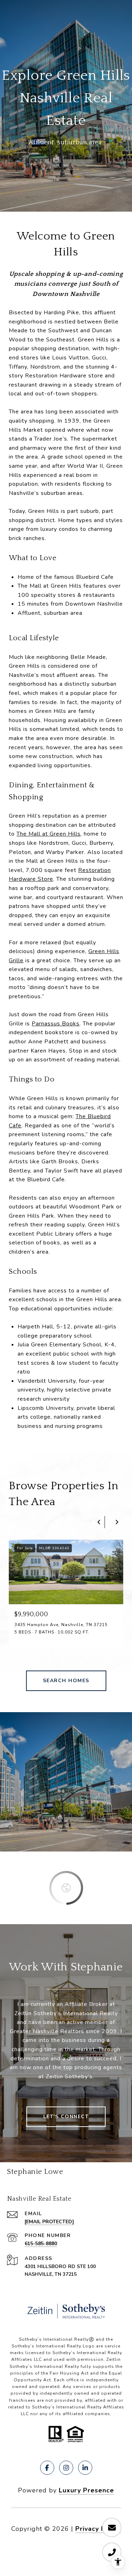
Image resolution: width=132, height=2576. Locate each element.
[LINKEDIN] (85, 2468)
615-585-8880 (41, 2244)
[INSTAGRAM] (66, 2468)
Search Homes (66, 1681)
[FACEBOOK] (47, 2468)
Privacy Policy (98, 2529)
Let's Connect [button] (66, 2117)
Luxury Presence (86, 2490)
